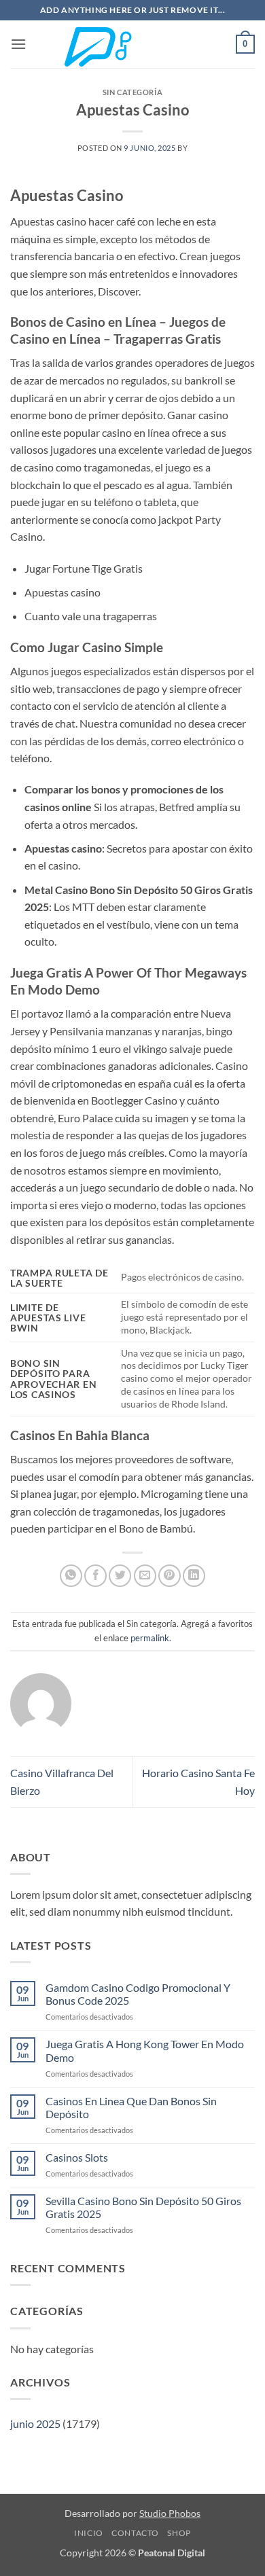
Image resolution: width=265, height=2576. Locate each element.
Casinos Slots (77, 2157)
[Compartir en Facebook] (95, 1576)
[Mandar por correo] (145, 1576)
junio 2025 (35, 2423)
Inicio (89, 2533)
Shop (179, 2533)
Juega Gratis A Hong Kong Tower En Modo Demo (145, 2050)
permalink (150, 1638)
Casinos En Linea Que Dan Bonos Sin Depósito (131, 2107)
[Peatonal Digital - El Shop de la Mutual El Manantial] (132, 44)
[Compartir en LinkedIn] (194, 1576)
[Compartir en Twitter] (120, 1576)
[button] (18, 44)
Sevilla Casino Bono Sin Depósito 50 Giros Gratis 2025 (143, 2207)
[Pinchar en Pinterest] (170, 1576)
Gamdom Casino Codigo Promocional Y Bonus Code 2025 (138, 1994)
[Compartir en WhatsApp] (71, 1576)
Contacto (135, 2533)
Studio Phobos (170, 2513)
